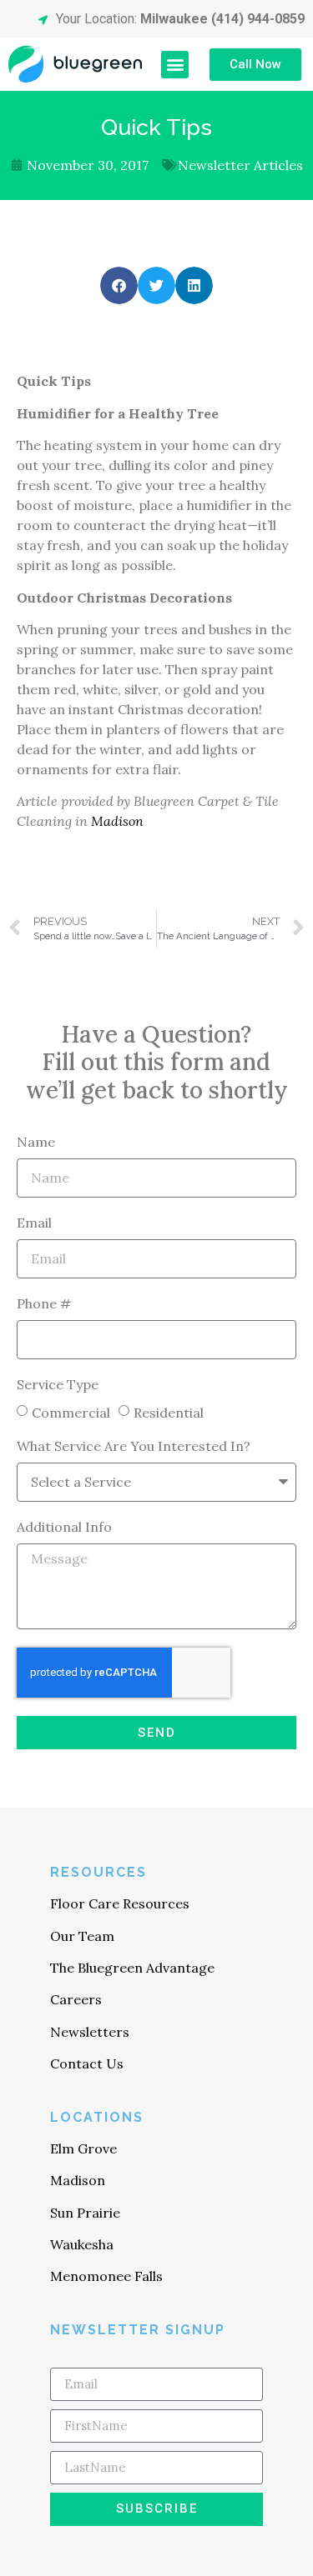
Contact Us (87, 2063)
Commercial (71, 1412)
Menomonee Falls (106, 2276)
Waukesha (82, 2244)
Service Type (58, 1385)
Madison (117, 821)
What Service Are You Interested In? (134, 1447)
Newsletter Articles (240, 165)
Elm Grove (83, 2148)
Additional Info (64, 1528)
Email (34, 1223)
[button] (175, 65)
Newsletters (90, 2032)
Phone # (44, 1304)
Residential (169, 1412)
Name (36, 1143)
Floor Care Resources (120, 1903)
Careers (76, 1999)
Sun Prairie (85, 2213)
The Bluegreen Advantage (132, 1968)
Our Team (82, 1936)
